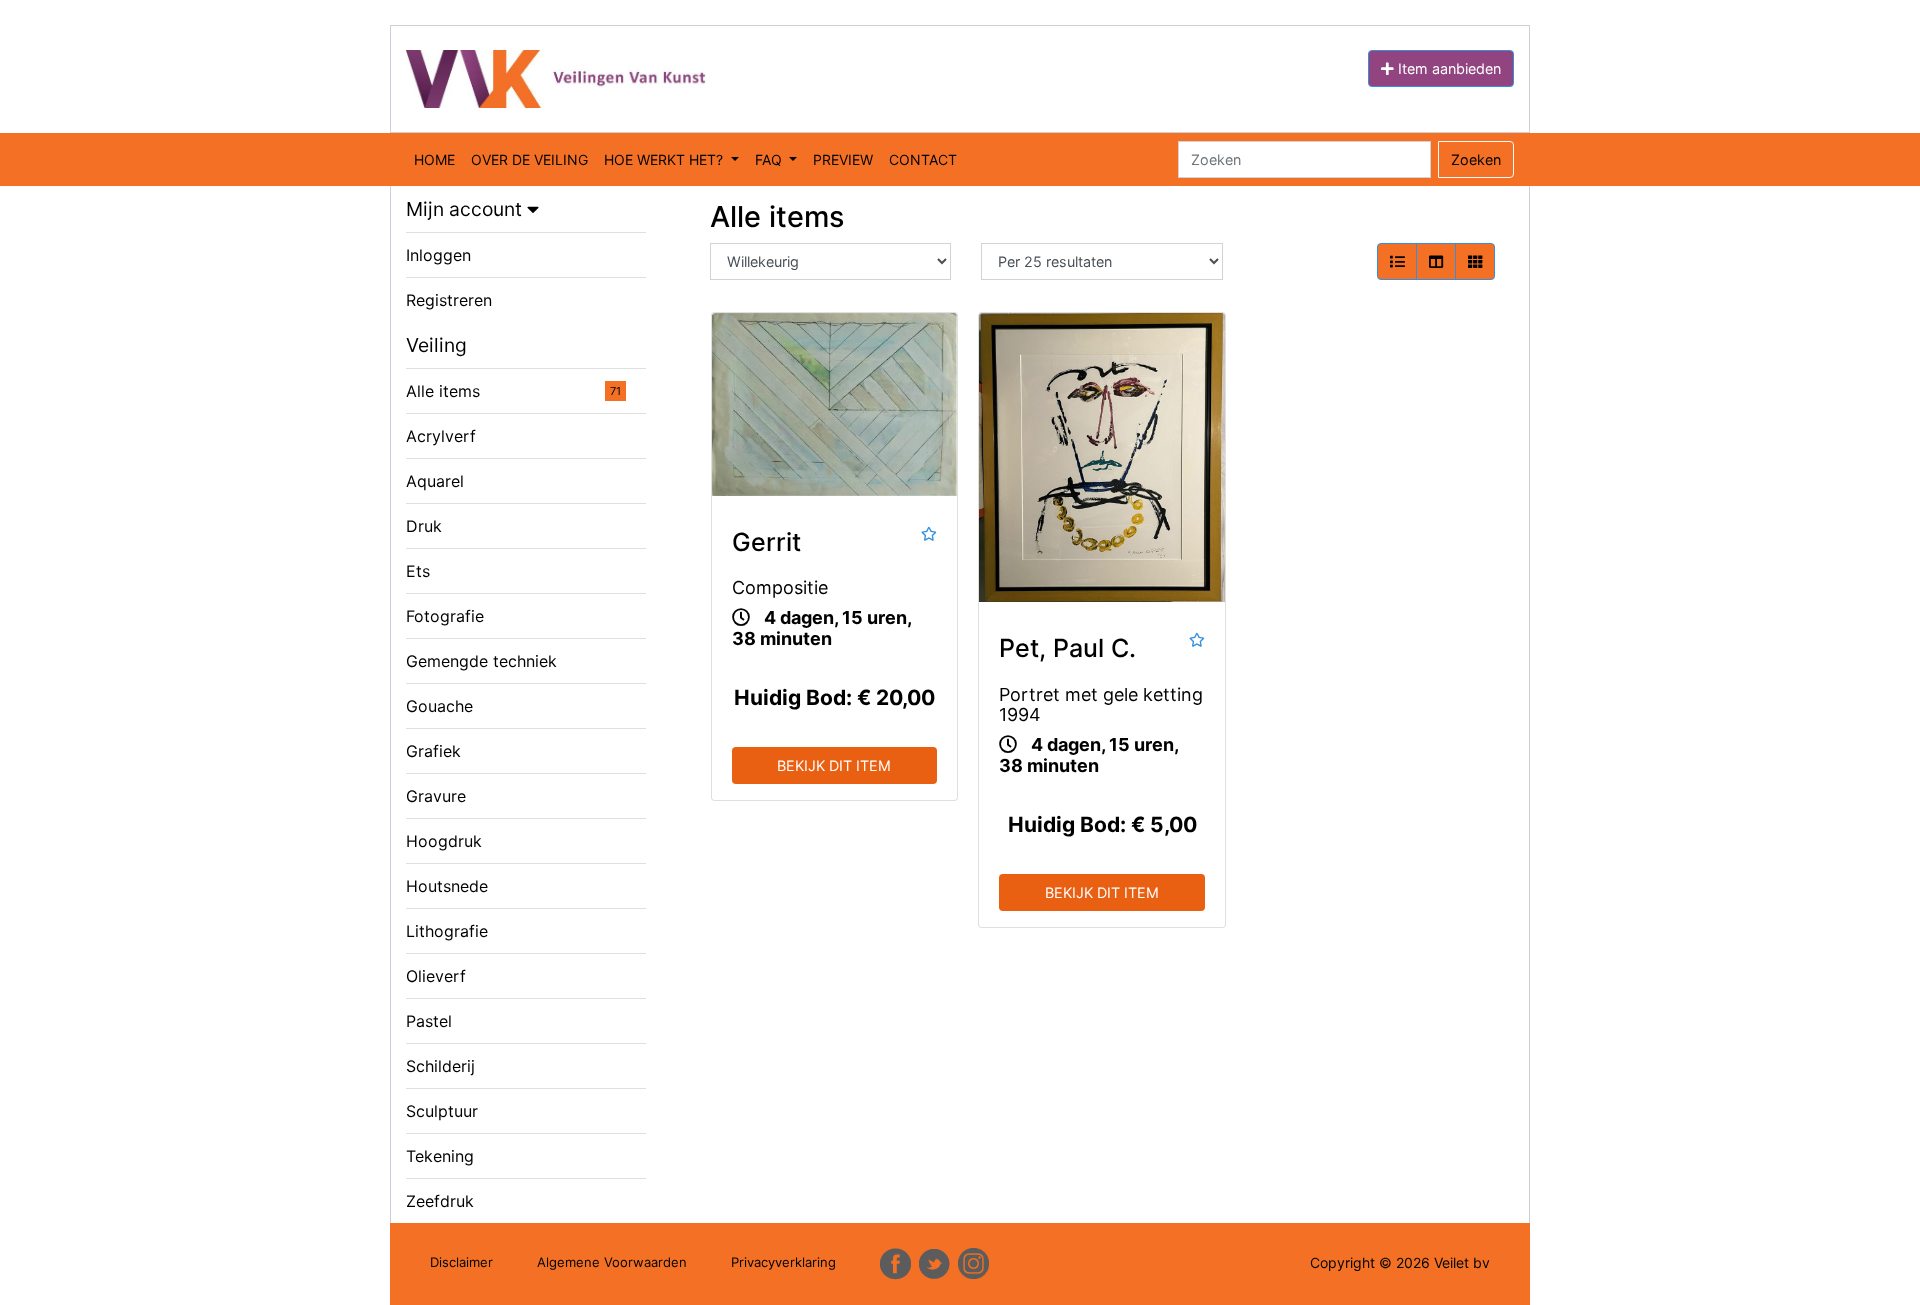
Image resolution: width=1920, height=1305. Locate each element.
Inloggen (438, 255)
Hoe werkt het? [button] (665, 159)
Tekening (440, 1156)
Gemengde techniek (481, 661)
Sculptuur (442, 1111)
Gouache (439, 706)
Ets (418, 571)
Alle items (513, 391)
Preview (843, 159)
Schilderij (440, 1066)
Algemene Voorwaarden (612, 1262)
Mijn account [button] (466, 209)
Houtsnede (447, 886)
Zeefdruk (440, 1201)
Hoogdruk (444, 841)
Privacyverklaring (783, 1262)
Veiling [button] (436, 345)
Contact (923, 159)
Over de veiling (529, 159)
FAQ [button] (770, 159)
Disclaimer (461, 1262)
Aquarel (435, 481)
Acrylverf (441, 436)
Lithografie (447, 931)
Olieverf (436, 976)
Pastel (429, 1021)
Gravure (436, 796)
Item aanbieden (1447, 68)
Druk (424, 526)
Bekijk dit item (834, 765)
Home (434, 159)
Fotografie (445, 616)
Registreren (449, 300)
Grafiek (433, 751)
